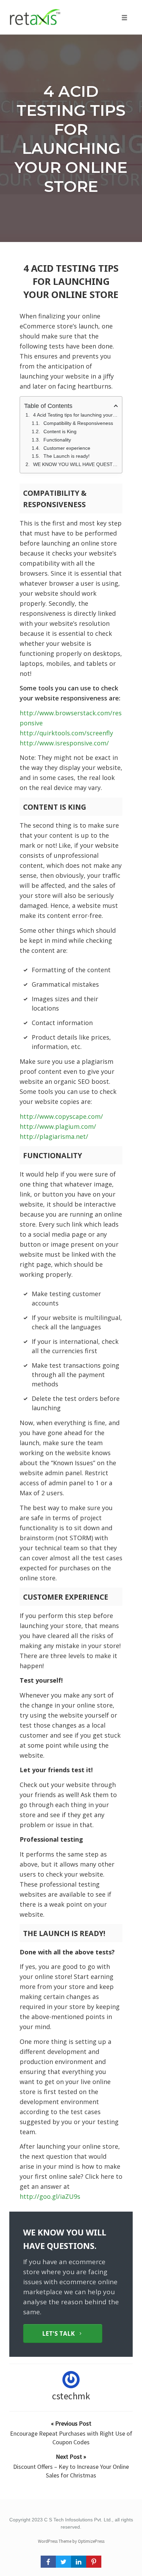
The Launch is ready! (67, 456)
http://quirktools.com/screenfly (66, 733)
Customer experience (67, 448)
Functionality (57, 440)
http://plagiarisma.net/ (54, 1136)
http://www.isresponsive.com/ (64, 743)
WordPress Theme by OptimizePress (71, 2541)
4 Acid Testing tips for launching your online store (71, 139)
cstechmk (71, 2396)
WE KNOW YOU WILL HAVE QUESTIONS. (75, 464)
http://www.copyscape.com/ (61, 1116)
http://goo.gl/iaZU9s (50, 2196)
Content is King (60, 431)
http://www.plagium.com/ (58, 1126)
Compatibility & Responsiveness (78, 423)
